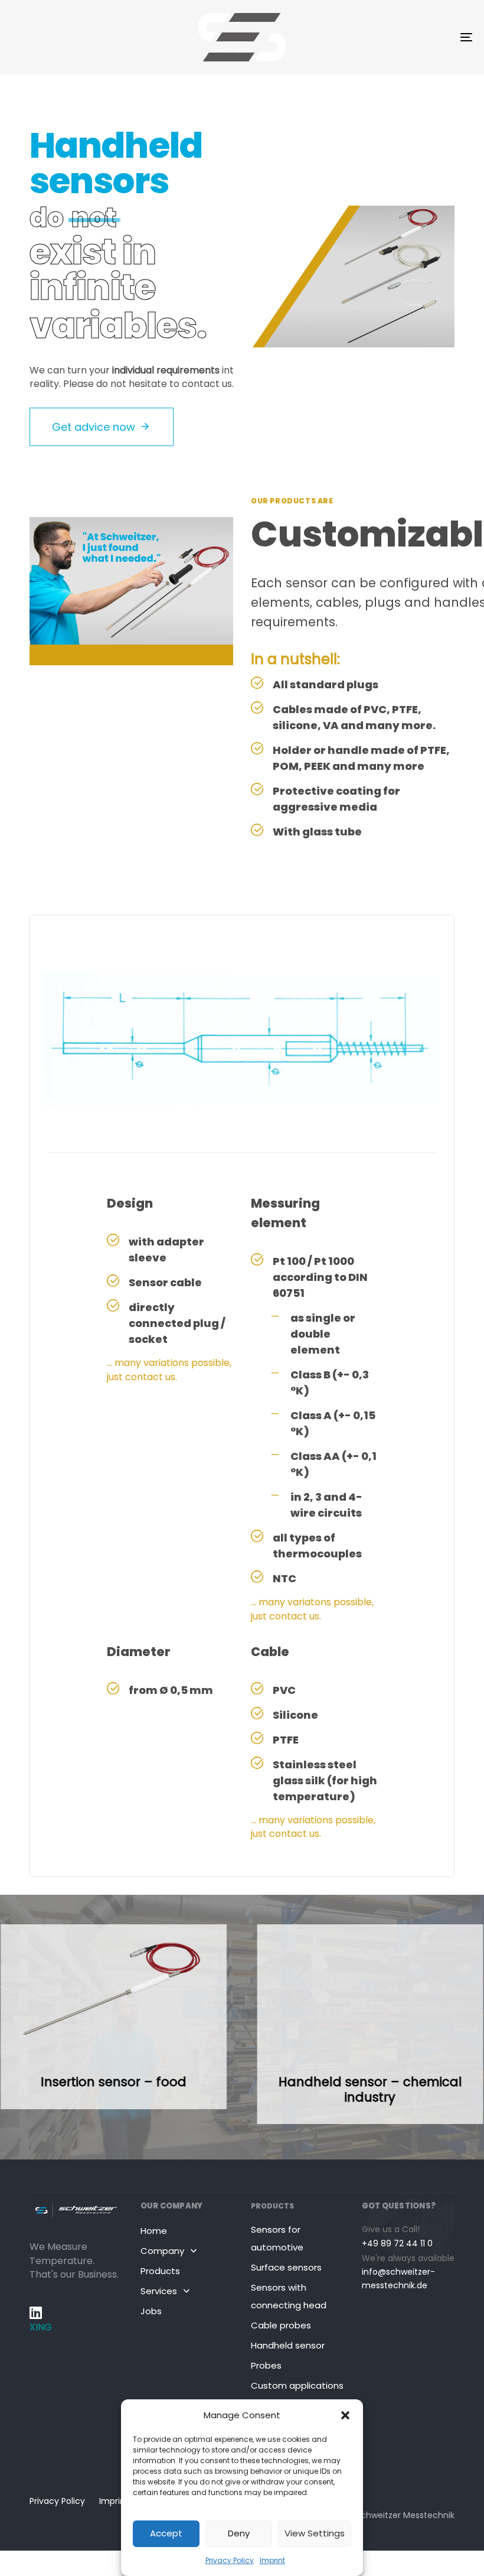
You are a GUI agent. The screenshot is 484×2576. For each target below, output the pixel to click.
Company (162, 2251)
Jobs (151, 2311)
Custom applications (297, 2385)
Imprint (272, 2560)
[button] (345, 2415)
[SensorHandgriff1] (113, 2017)
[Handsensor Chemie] (370, 2024)
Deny (239, 2533)
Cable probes (281, 2325)
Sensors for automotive (277, 2238)
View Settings (315, 2533)
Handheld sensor (288, 2345)
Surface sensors (286, 2267)
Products (160, 2271)
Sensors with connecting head (289, 2296)
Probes (266, 2365)
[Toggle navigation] (395, 37)
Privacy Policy (230, 2560)
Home (154, 2231)
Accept (166, 2533)
